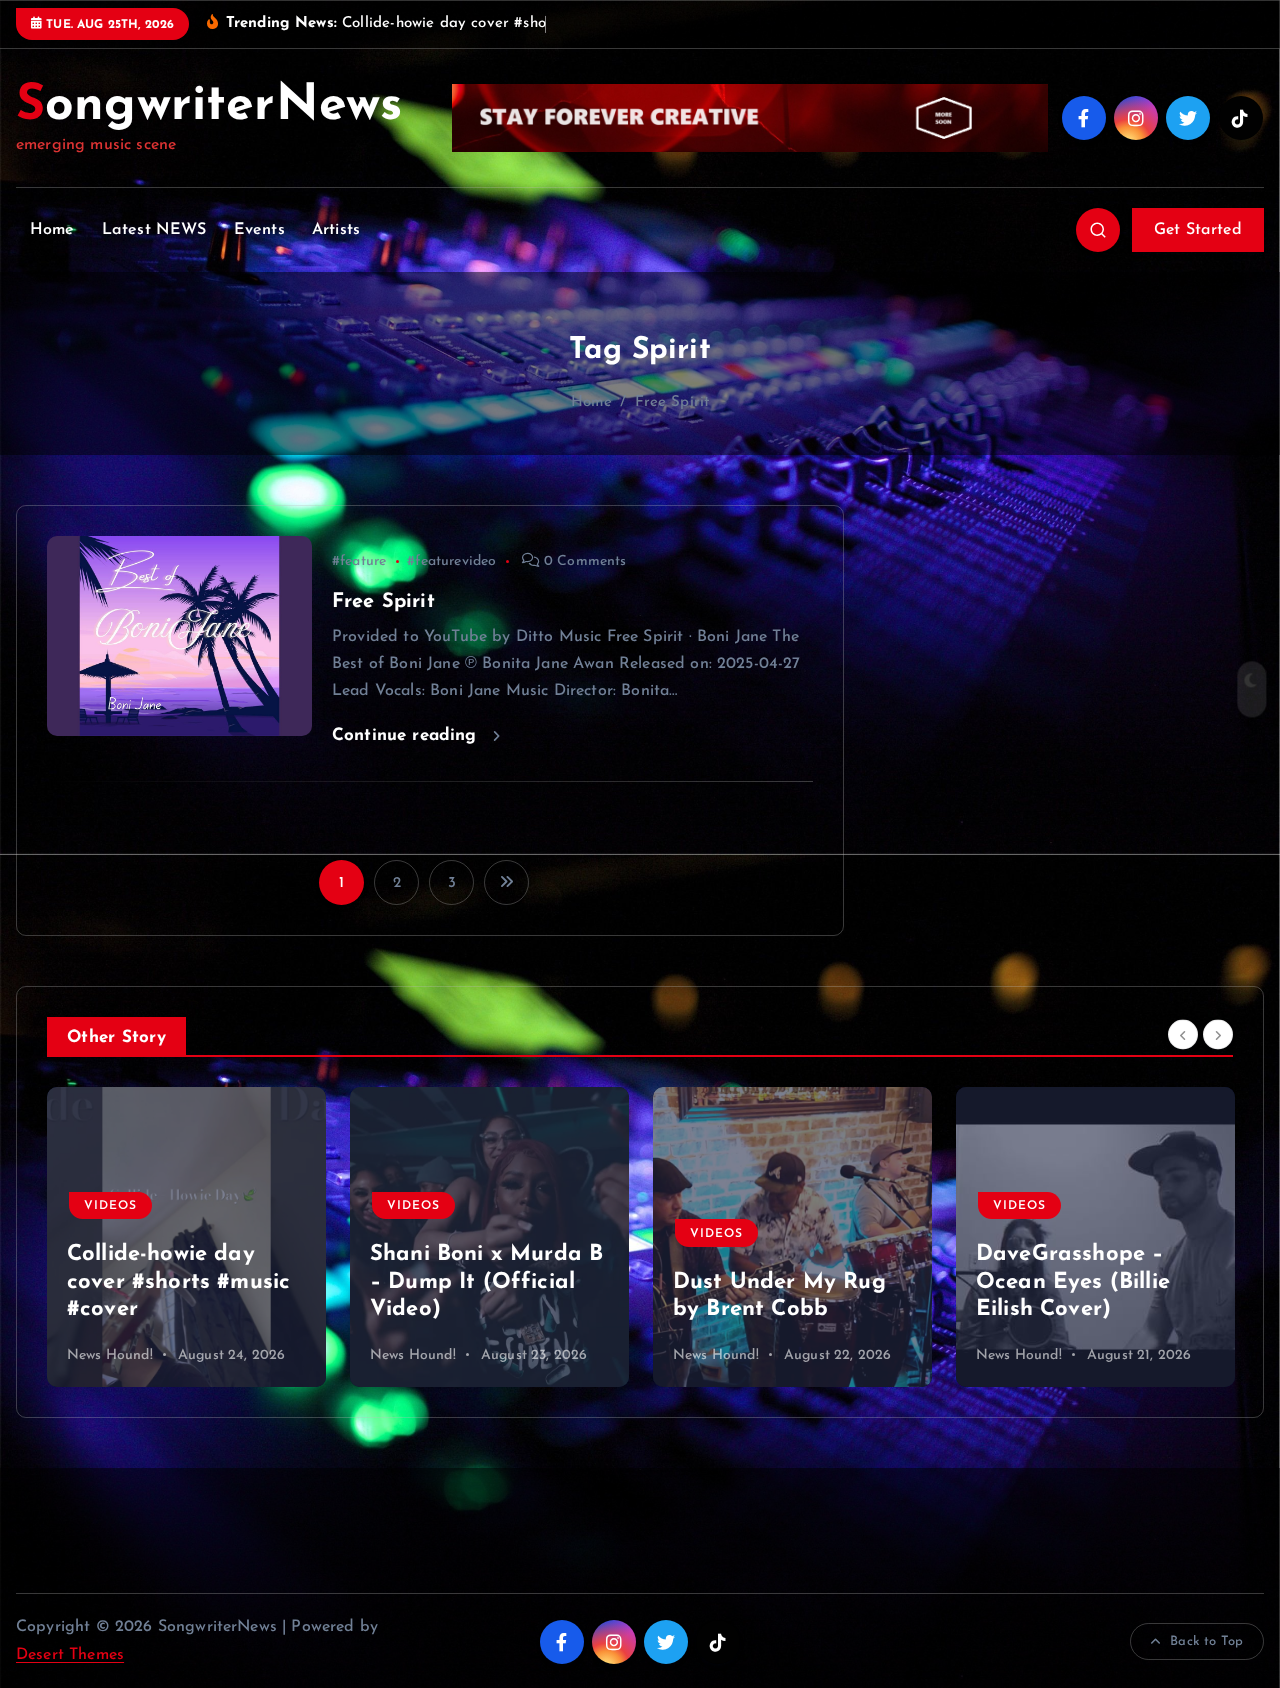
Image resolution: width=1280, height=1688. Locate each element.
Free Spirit (672, 402)
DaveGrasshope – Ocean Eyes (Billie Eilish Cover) (770, 1282)
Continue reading (407, 735)
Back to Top (1206, 1641)
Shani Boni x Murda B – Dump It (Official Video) (183, 1282)
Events (259, 230)
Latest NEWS (154, 230)
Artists (336, 230)
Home (52, 230)
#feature (359, 561)
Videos (110, 1206)
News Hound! (110, 1355)
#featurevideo (451, 561)
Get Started (1198, 230)
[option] (186, 1237)
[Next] (1218, 1035)
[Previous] (1183, 1035)
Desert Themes (70, 1655)
